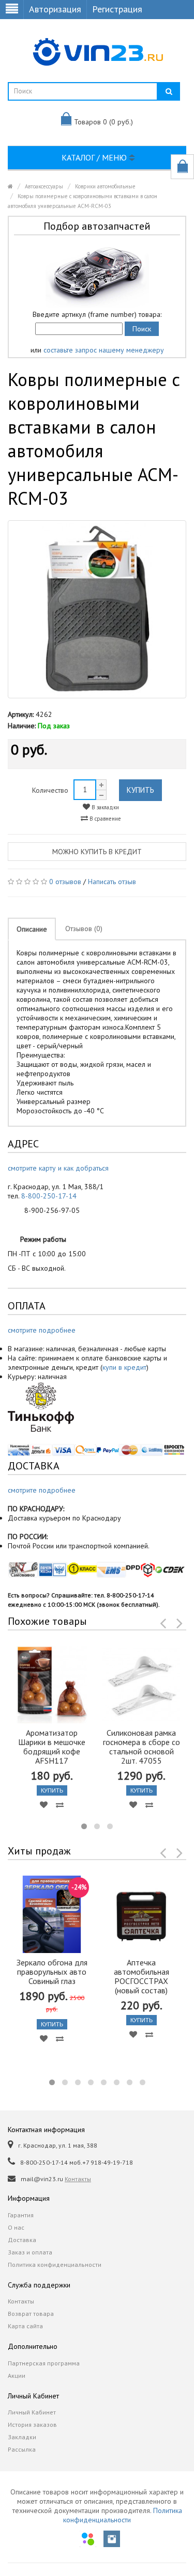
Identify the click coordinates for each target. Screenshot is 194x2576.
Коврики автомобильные (105, 186)
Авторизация (55, 9)
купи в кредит (124, 1367)
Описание (32, 929)
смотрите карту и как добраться (58, 1168)
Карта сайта (25, 2326)
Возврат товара (31, 2314)
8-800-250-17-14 (49, 1196)
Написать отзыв (112, 882)
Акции (17, 2375)
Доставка (22, 2240)
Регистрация (117, 9)
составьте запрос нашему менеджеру (104, 350)
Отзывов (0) (84, 929)
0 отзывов (65, 882)
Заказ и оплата (30, 2252)
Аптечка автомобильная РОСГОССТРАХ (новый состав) (141, 1976)
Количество (50, 790)
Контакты (78, 2179)
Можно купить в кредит (97, 852)
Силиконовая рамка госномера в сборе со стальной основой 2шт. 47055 (141, 1747)
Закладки (22, 2437)
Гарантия (21, 2215)
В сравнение (105, 819)
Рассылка (22, 2449)
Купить (140, 790)
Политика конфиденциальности (55, 2265)
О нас (16, 2227)
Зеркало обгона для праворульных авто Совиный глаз (52, 1972)
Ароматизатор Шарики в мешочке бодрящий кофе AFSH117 (52, 1747)
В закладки (105, 807)
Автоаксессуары (44, 186)
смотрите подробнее (42, 1330)
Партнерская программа (44, 2363)
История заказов (32, 2425)
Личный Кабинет (32, 2412)
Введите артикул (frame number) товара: (97, 314)
